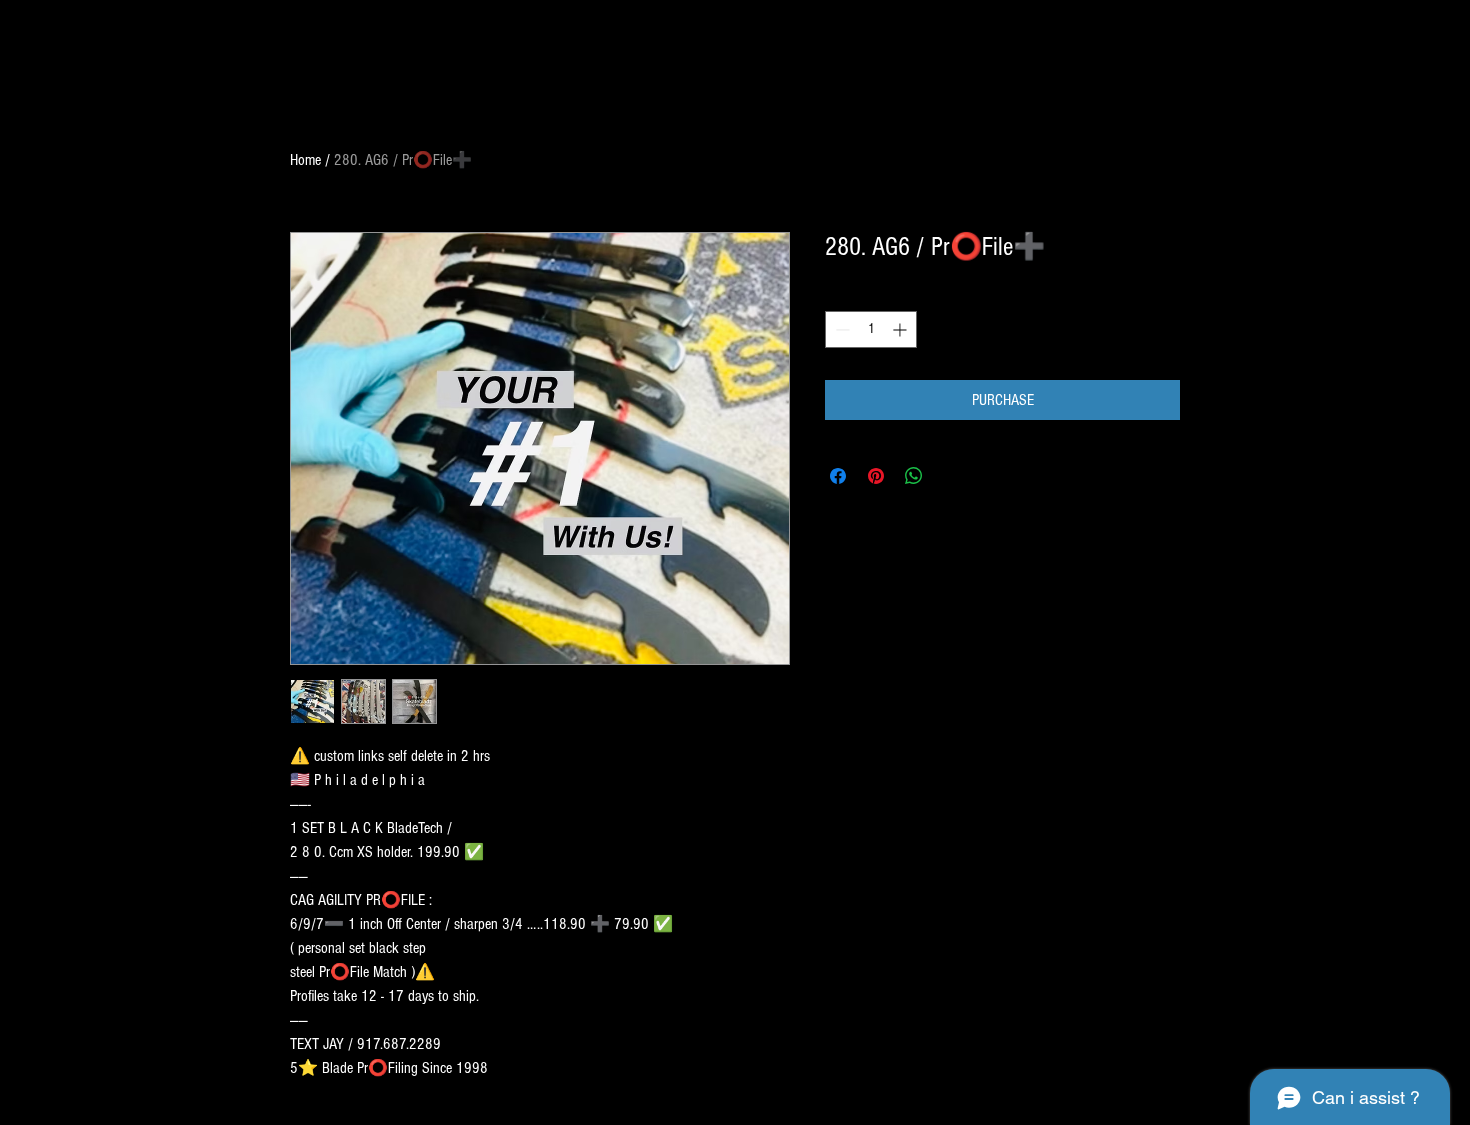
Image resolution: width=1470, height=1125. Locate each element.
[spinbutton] (871, 329)
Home (305, 160)
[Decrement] (840, 329)
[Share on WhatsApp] (914, 476)
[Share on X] (952, 476)
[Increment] (901, 329)
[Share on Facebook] (838, 476)
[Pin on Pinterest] (876, 476)
